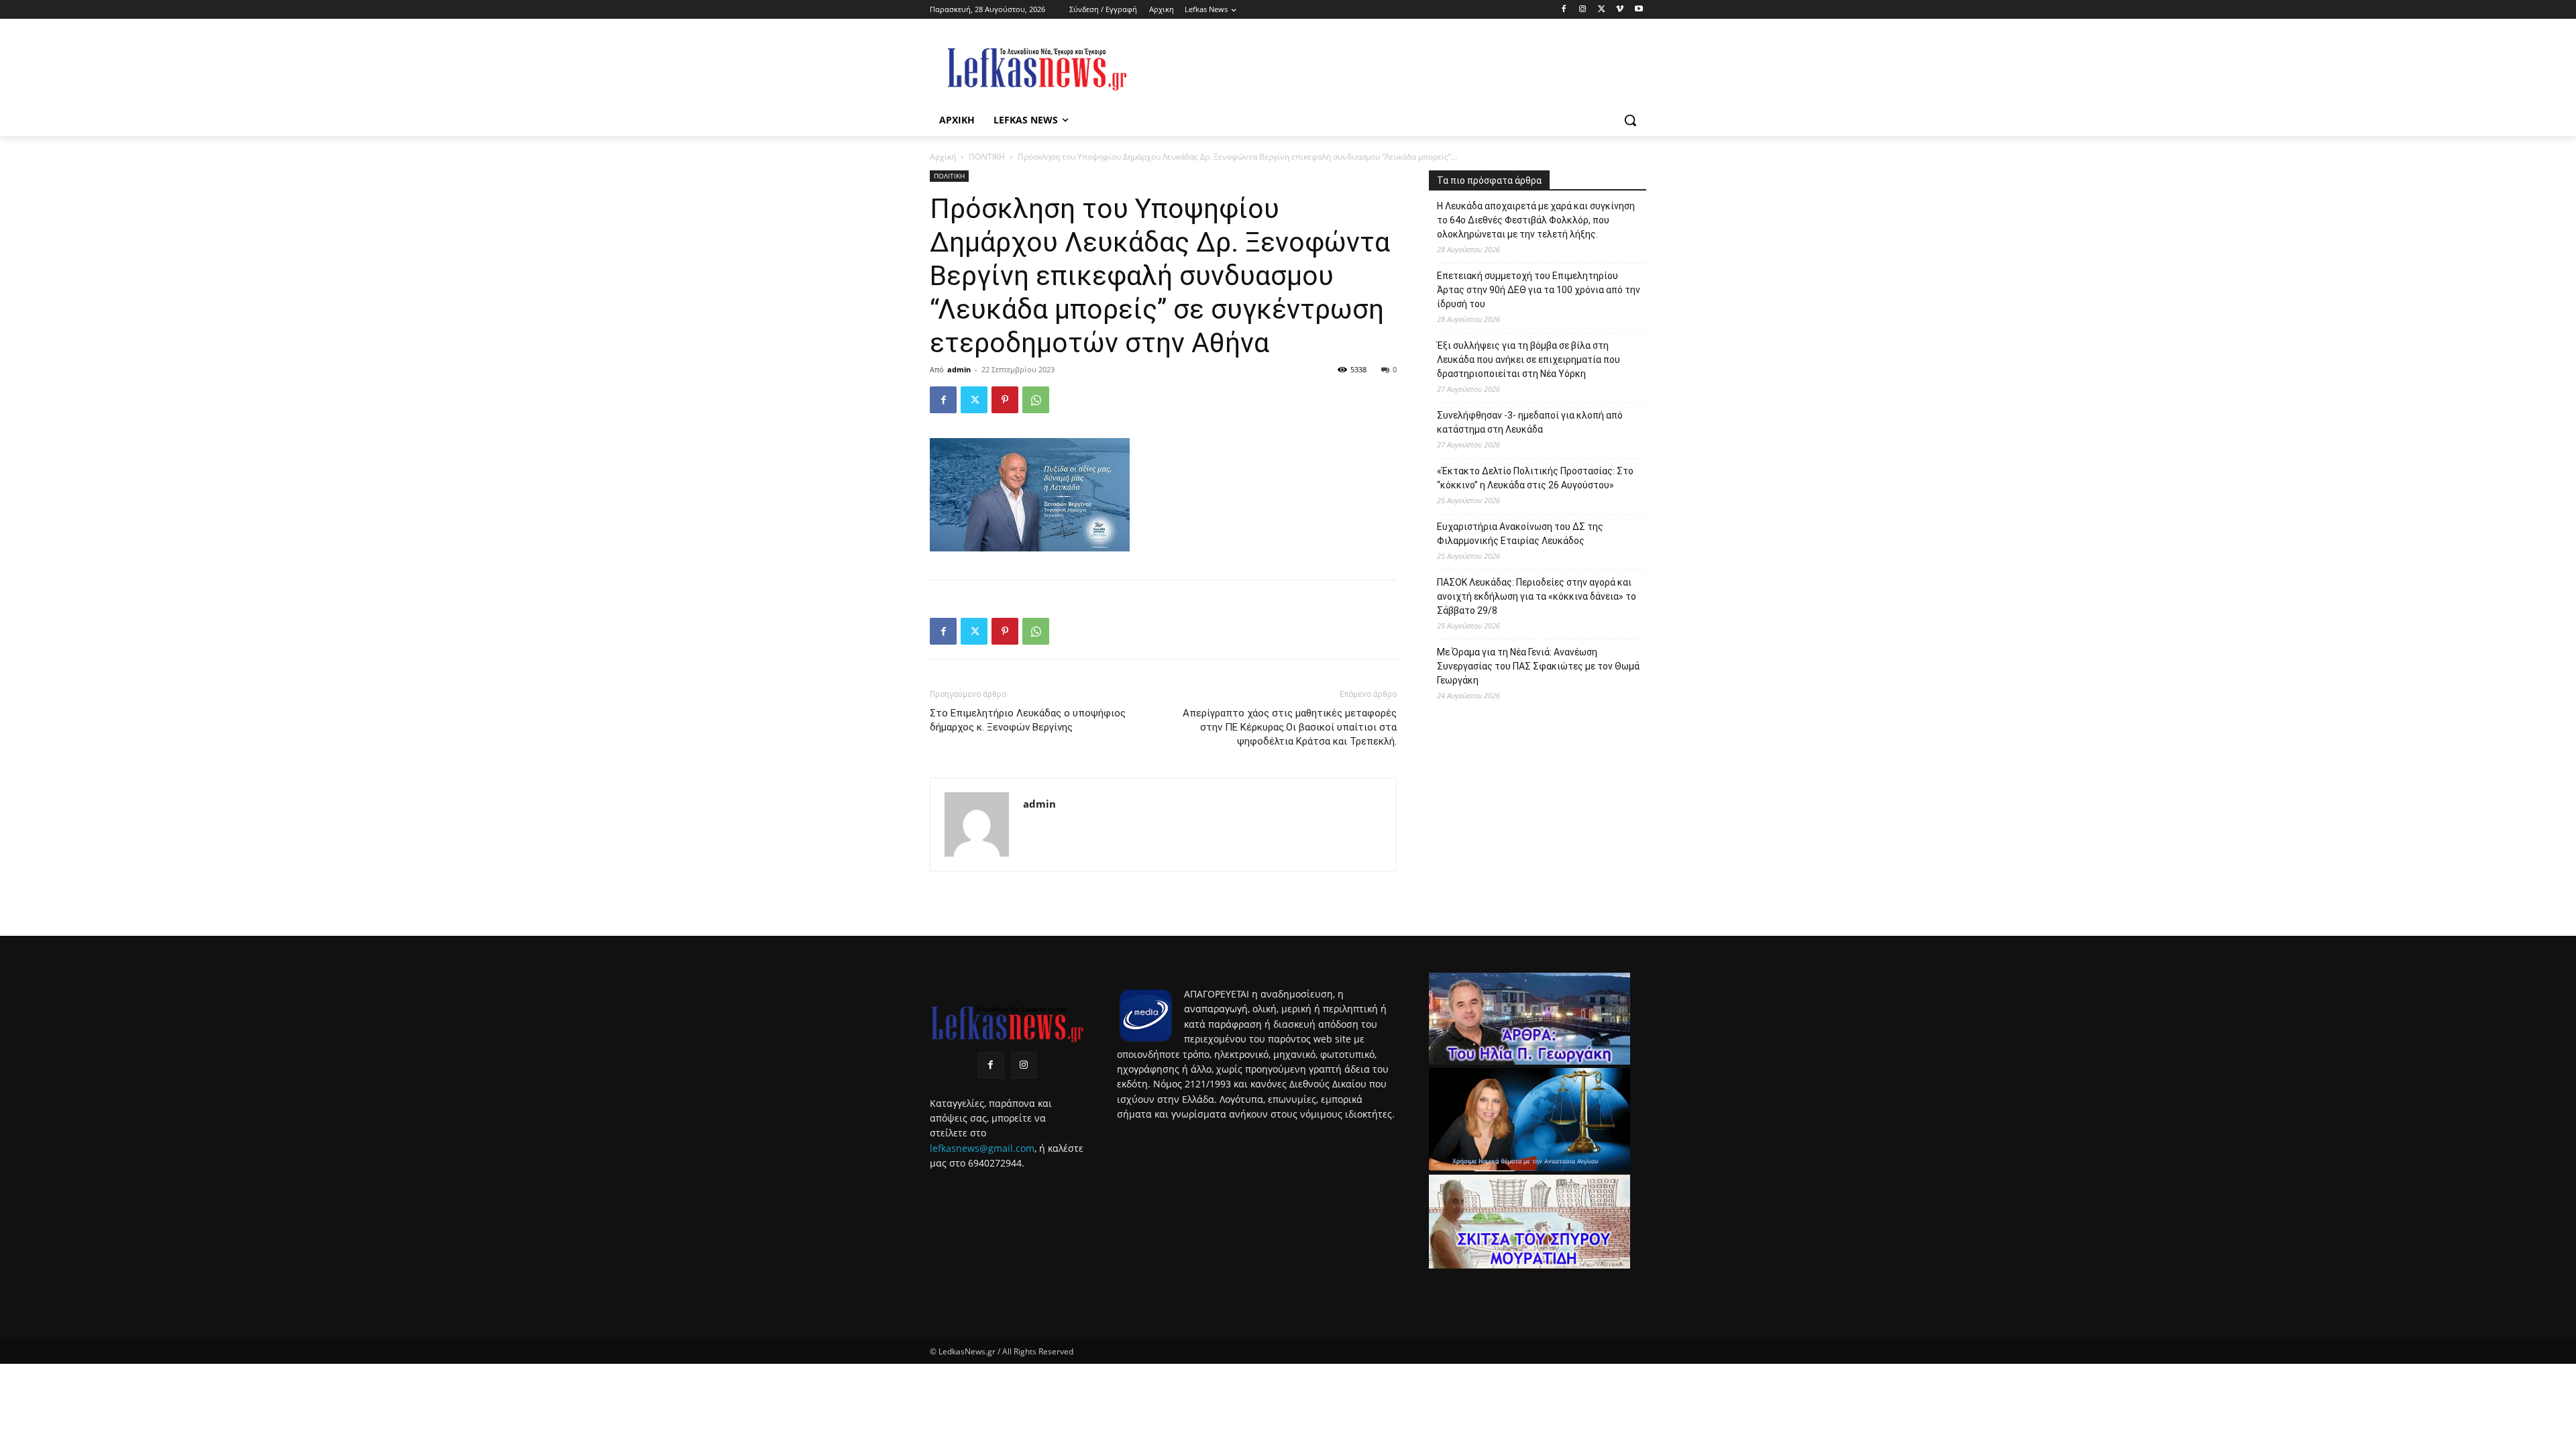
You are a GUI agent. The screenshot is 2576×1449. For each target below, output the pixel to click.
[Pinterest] (1005, 400)
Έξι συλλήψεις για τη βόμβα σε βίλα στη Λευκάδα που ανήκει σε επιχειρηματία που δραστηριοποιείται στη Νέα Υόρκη (1528, 360)
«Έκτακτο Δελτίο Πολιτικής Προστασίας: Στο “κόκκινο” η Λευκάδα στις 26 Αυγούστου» (1535, 478)
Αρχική (943, 157)
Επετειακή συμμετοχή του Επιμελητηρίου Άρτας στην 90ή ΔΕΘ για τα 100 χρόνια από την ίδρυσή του (1539, 290)
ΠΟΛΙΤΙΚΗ (987, 157)
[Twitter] (1602, 10)
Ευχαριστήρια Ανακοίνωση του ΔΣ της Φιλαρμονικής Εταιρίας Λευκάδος (1520, 534)
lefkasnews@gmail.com (982, 1148)
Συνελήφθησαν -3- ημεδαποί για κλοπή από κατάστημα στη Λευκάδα (1530, 422)
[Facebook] (1564, 10)
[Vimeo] (1620, 10)
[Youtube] (1639, 10)
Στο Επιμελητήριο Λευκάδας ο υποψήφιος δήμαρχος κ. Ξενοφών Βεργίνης (1028, 720)
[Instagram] (1583, 10)
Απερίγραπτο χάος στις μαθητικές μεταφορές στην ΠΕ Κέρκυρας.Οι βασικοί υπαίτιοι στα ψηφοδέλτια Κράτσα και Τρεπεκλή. (1290, 727)
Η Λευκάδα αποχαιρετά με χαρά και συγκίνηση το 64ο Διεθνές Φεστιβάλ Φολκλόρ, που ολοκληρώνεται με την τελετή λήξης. (1536, 220)
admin (959, 369)
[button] (1630, 120)
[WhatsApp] (1036, 400)
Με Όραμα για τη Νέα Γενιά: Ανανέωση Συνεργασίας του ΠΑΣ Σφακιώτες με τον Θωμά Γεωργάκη (1538, 666)
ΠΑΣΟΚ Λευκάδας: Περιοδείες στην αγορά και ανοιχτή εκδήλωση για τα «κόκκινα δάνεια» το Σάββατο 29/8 (1537, 596)
